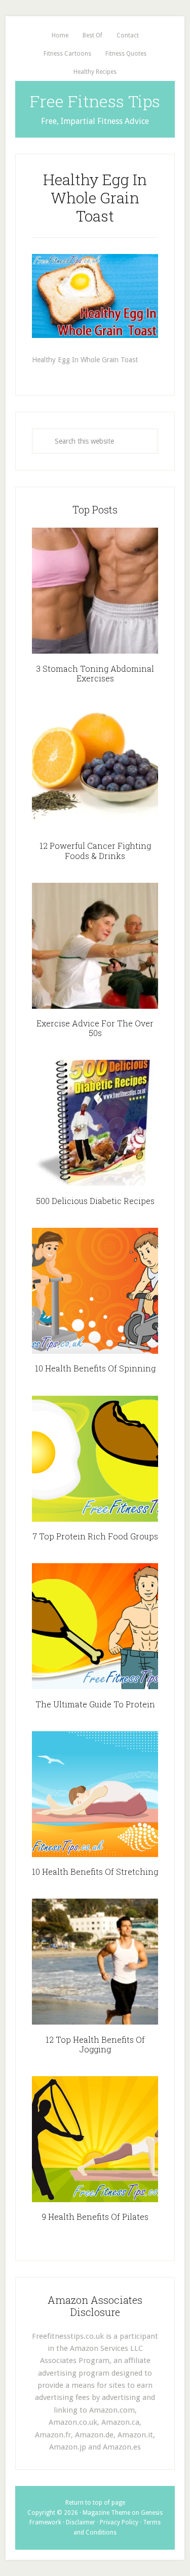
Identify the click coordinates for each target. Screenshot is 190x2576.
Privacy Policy (119, 2522)
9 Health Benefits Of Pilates (95, 2217)
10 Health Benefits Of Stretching (95, 1872)
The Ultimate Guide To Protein (95, 1704)
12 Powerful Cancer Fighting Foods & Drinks (95, 850)
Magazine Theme (106, 2513)
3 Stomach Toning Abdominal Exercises (95, 673)
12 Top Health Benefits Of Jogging (95, 2044)
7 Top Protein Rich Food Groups (95, 1536)
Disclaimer (81, 2522)
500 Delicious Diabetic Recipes (95, 1201)
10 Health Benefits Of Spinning (95, 1368)
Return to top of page (95, 2503)
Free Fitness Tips (95, 101)
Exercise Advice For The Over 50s (95, 1028)
